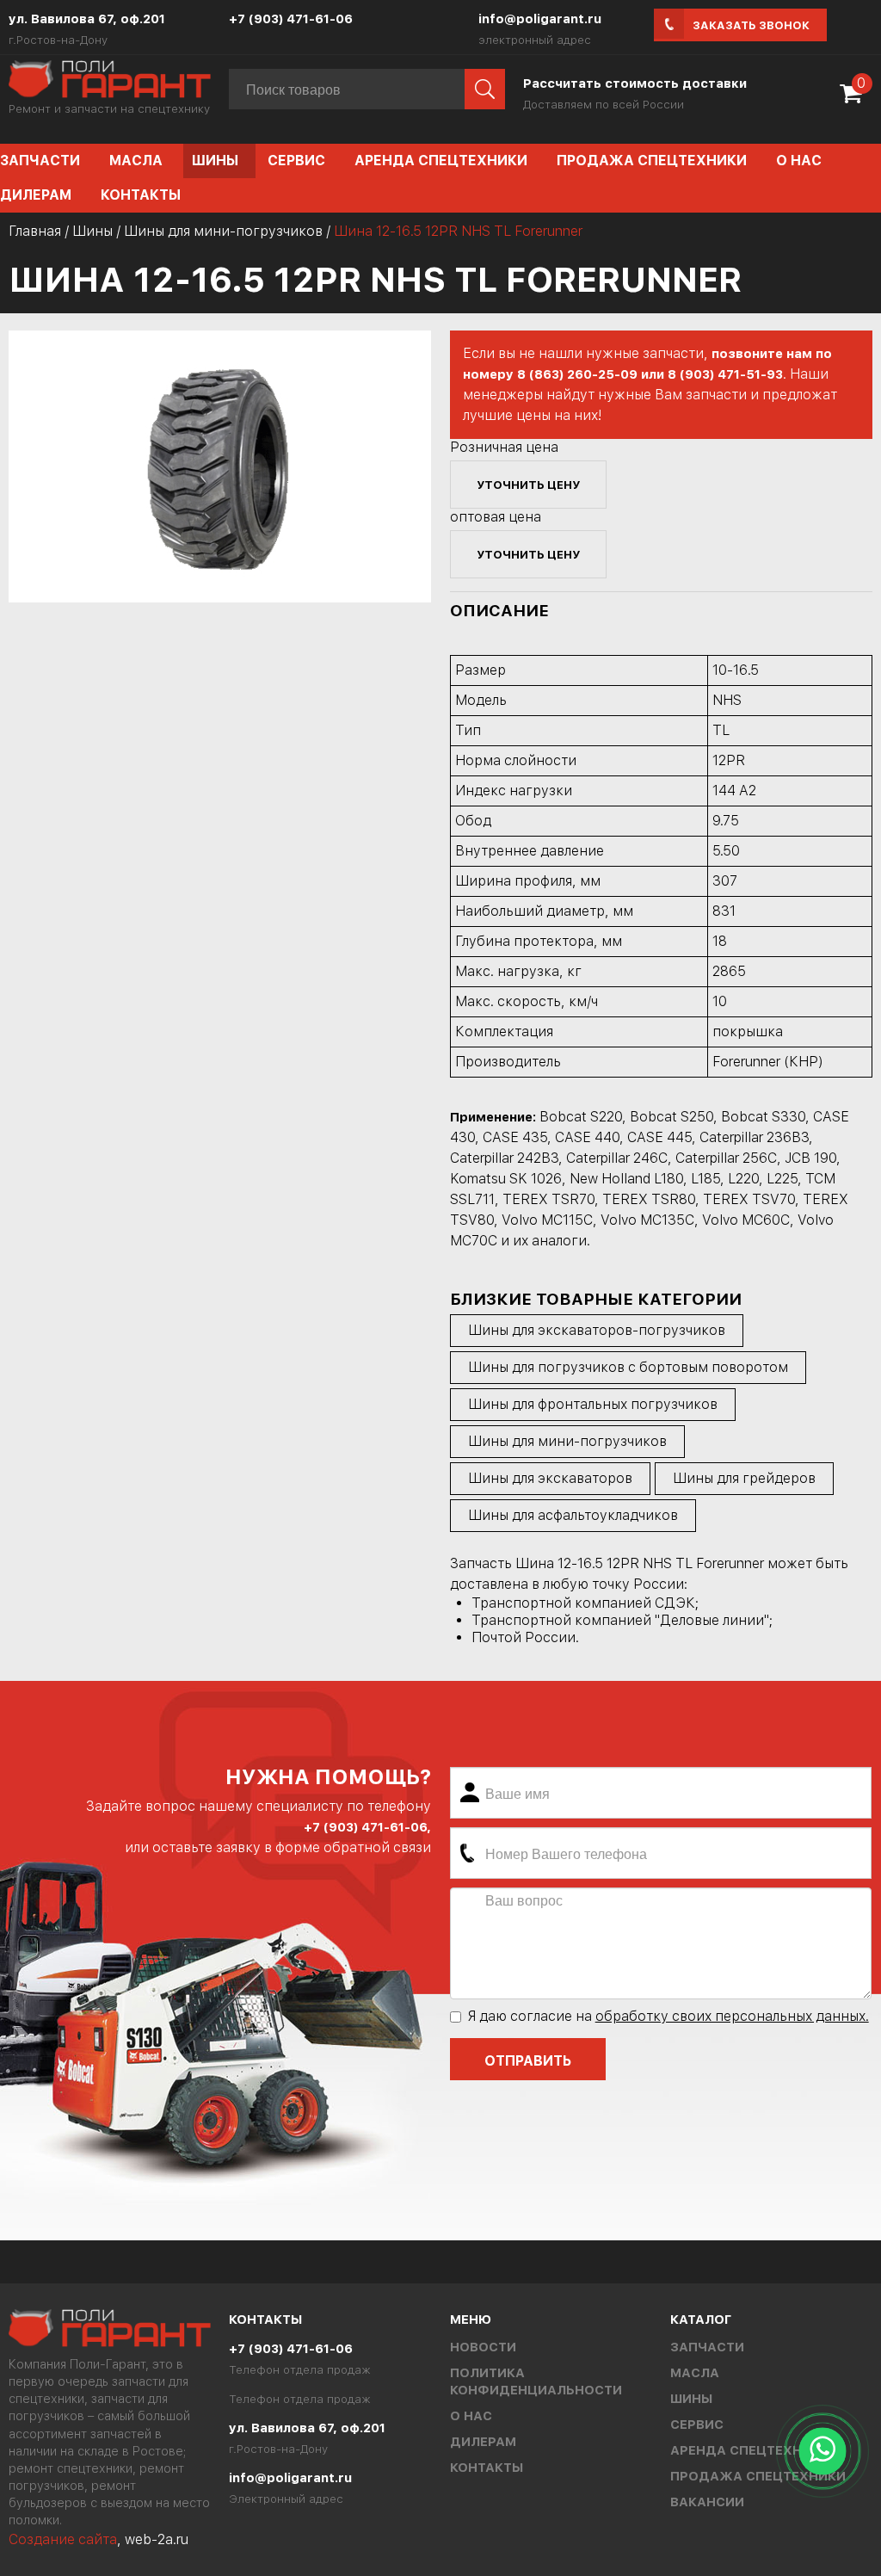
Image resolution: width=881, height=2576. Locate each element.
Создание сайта (63, 2539)
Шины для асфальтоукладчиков (573, 1515)
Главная (35, 231)
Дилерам (483, 2442)
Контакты (141, 195)
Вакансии (707, 2502)
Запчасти (707, 2347)
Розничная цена (504, 447)
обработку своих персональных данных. (732, 2016)
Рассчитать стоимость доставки (635, 83)
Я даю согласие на (668, 2016)
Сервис (296, 161)
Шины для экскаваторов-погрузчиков (597, 1330)
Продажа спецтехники (652, 161)
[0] (855, 99)
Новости (483, 2347)
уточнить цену (528, 485)
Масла (136, 161)
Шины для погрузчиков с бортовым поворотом (628, 1367)
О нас (799, 161)
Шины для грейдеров (744, 1478)
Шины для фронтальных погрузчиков (593, 1404)
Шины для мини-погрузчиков (223, 231)
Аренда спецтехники (441, 161)
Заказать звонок (751, 25)
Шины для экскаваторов (550, 1478)
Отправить (528, 2061)
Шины (215, 161)
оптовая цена (496, 517)
